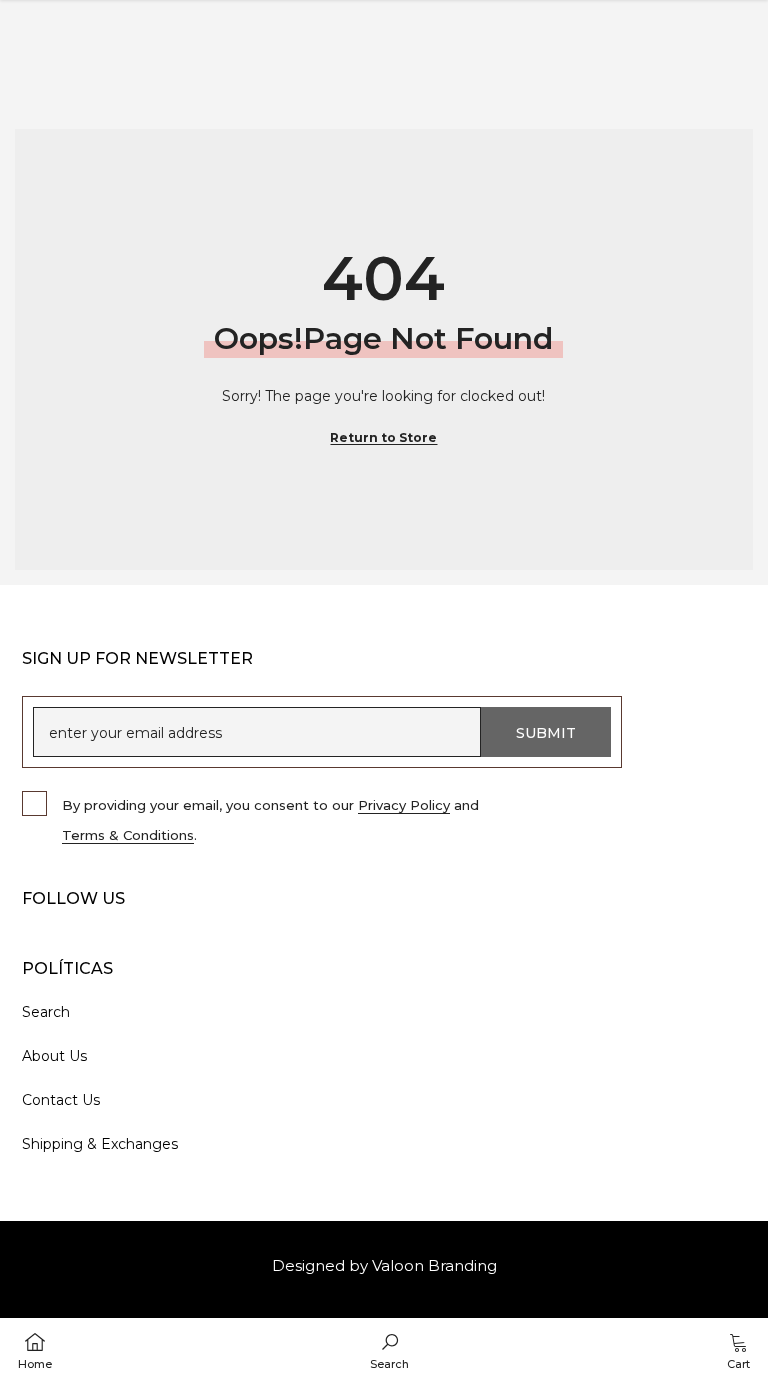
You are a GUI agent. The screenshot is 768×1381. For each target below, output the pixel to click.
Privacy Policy (404, 805)
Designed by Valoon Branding (384, 1265)
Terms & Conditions (128, 835)
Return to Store (383, 437)
